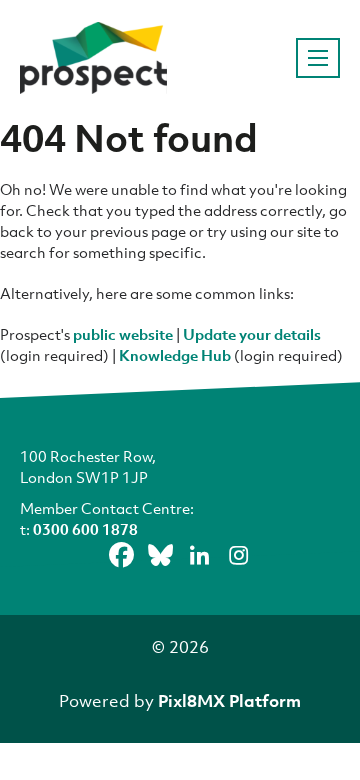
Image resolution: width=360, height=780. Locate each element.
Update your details (252, 334)
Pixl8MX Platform (229, 700)
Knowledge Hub (175, 355)
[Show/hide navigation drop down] (318, 58)
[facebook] (122, 555)
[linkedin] (200, 555)
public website (123, 334)
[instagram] (239, 555)
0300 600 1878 (85, 529)
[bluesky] (161, 555)
